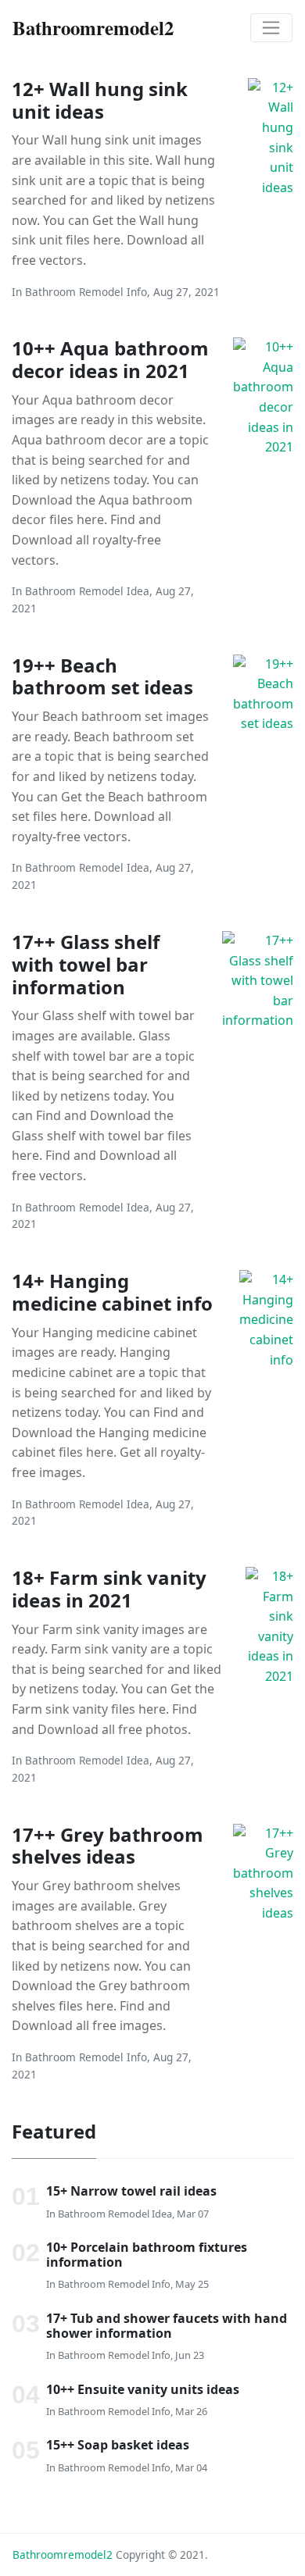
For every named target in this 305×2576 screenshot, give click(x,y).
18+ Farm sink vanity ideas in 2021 (109, 1589)
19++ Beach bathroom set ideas (102, 676)
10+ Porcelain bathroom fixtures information (147, 2255)
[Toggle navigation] (271, 28)
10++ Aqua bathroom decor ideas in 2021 (110, 359)
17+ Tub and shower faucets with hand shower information (167, 2326)
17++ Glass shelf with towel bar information (86, 964)
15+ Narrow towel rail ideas (131, 2191)
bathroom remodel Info (86, 292)
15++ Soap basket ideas (118, 2445)
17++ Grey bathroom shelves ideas (108, 1846)
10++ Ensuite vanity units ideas (143, 2389)
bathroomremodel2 (63, 2555)
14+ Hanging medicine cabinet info (112, 1292)
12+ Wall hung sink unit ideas (100, 100)
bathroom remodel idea (87, 591)
